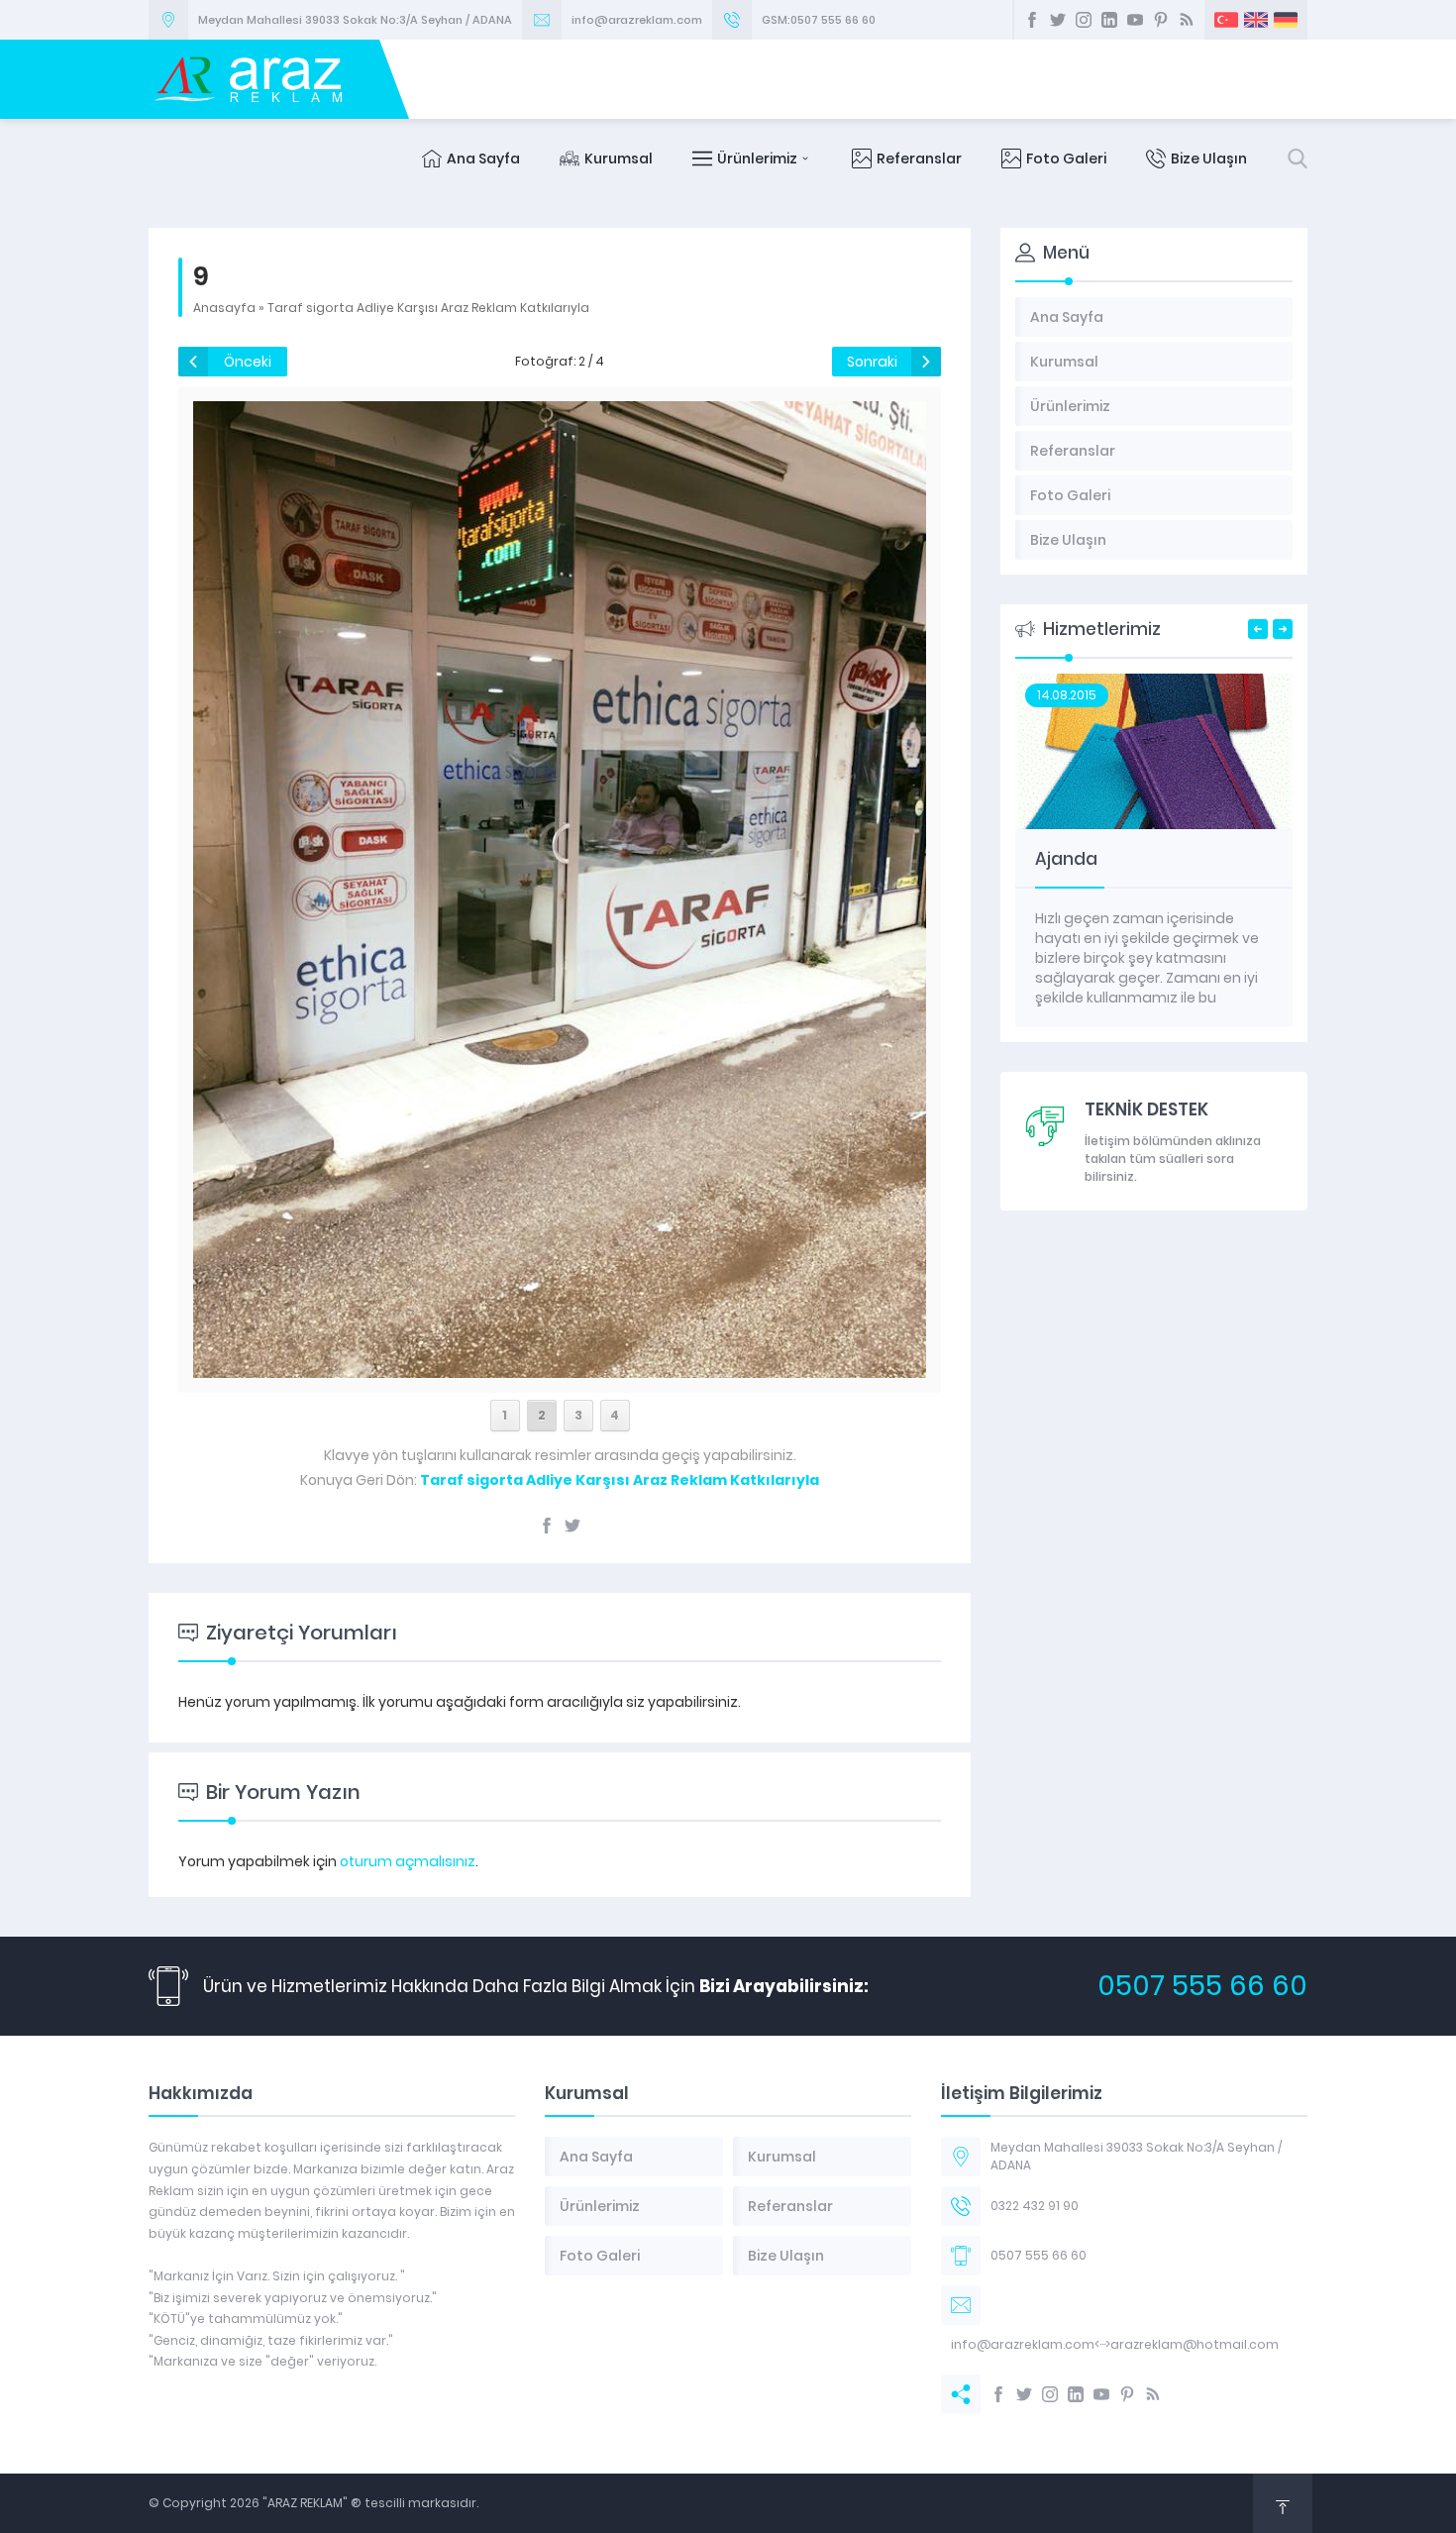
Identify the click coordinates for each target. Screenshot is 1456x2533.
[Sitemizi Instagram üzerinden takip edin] (1084, 20)
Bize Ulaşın (1209, 158)
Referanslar (919, 158)
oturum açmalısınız (408, 1861)
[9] (559, 1367)
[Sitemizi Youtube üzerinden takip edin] (1135, 20)
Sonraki (872, 362)
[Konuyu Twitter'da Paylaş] (572, 1526)
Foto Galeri (1066, 158)
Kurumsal (619, 158)
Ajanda (1066, 859)
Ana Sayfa (483, 158)
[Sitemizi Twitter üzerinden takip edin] (1058, 20)
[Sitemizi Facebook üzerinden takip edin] (1032, 20)
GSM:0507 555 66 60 (819, 20)
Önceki (248, 362)
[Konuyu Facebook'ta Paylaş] (547, 1526)
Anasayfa (224, 308)
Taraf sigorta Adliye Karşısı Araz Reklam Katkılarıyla (428, 308)
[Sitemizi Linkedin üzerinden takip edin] (1109, 20)
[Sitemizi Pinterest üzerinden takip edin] (1161, 20)
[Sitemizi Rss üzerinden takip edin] (1187, 20)
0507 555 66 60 (1202, 1986)
